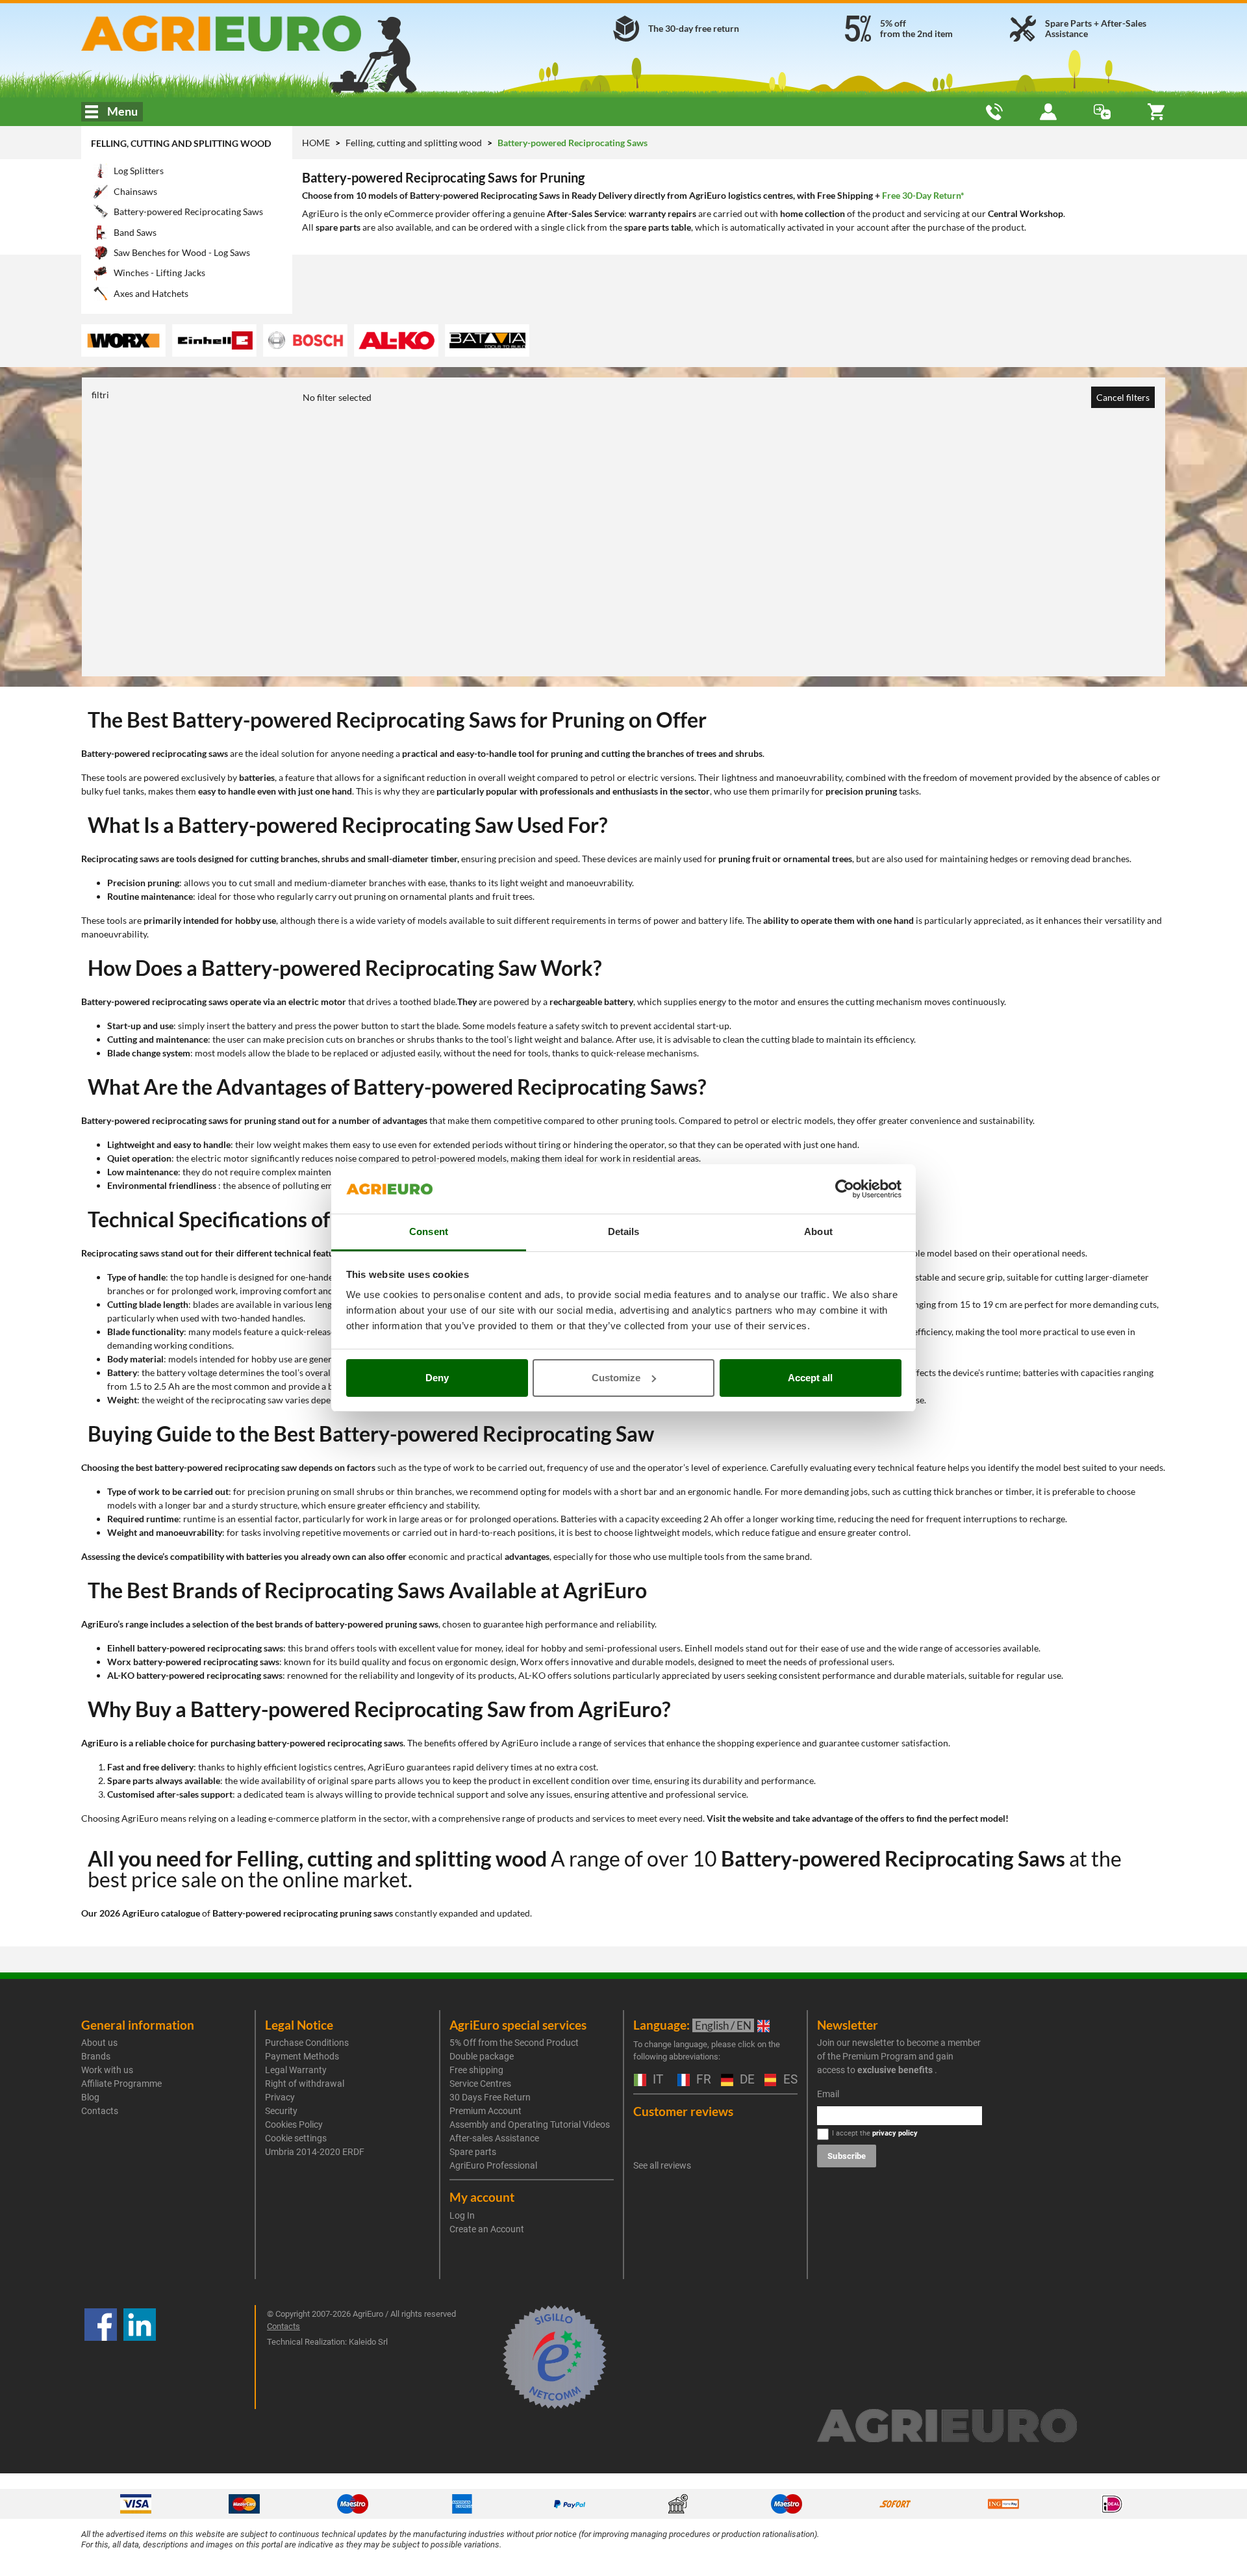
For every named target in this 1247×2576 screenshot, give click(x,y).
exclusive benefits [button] (895, 2070)
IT (656, 2080)
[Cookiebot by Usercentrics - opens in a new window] (845, 1189)
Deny (437, 1378)
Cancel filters (1123, 397)
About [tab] (818, 1231)
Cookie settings (296, 2138)
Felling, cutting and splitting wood (181, 143)
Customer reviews (683, 2111)
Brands (96, 2056)
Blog (90, 2097)
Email (828, 2094)
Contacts (100, 2111)
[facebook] (101, 2357)
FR (702, 2080)
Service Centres (480, 2084)
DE (746, 2080)
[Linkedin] (140, 2357)
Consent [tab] (429, 1231)
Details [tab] (624, 1231)
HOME (316, 143)
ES (789, 2080)
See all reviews (662, 2165)
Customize (616, 1378)
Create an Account (487, 2229)
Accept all (810, 1378)
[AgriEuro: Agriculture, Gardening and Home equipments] (256, 33)
